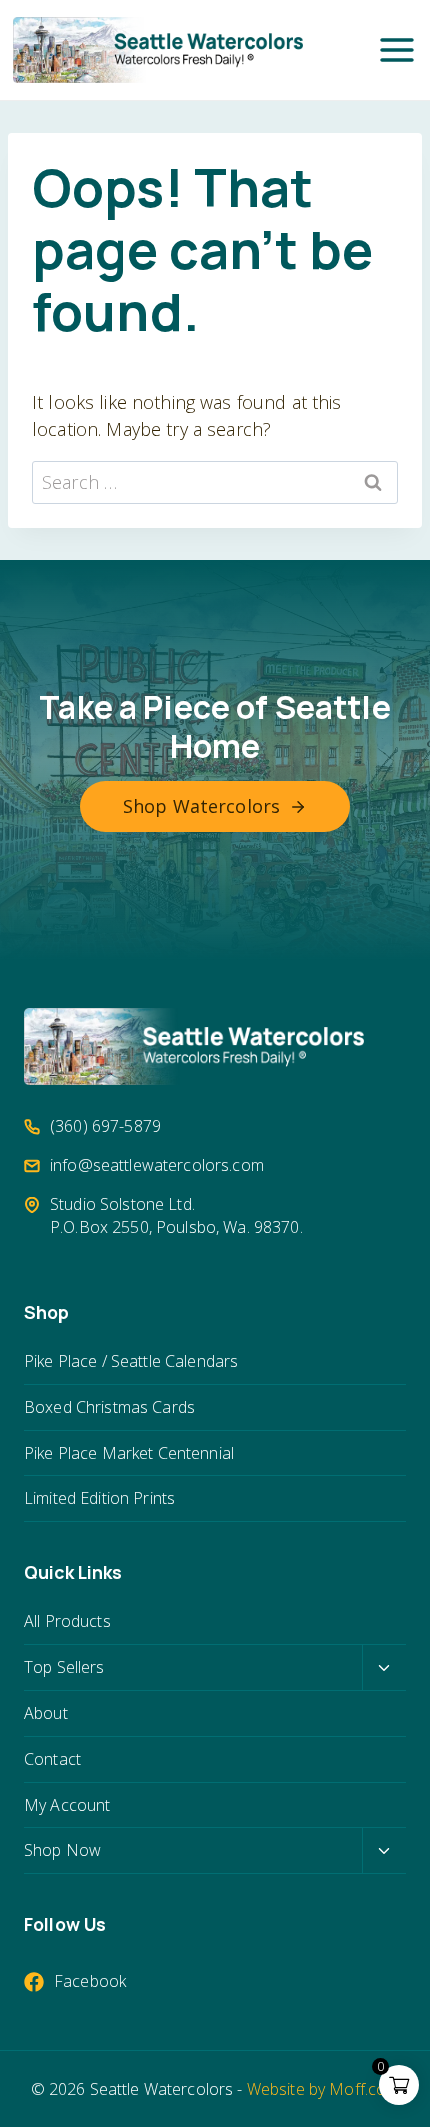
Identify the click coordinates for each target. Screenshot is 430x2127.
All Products (67, 1621)
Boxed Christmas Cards (109, 1407)
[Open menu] (397, 50)
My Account (67, 1805)
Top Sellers (64, 1667)
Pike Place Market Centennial (129, 1453)
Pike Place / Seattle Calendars (131, 1361)
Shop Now (62, 1850)
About (46, 1713)
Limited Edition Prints (99, 1498)
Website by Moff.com (323, 2089)
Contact (52, 1759)
